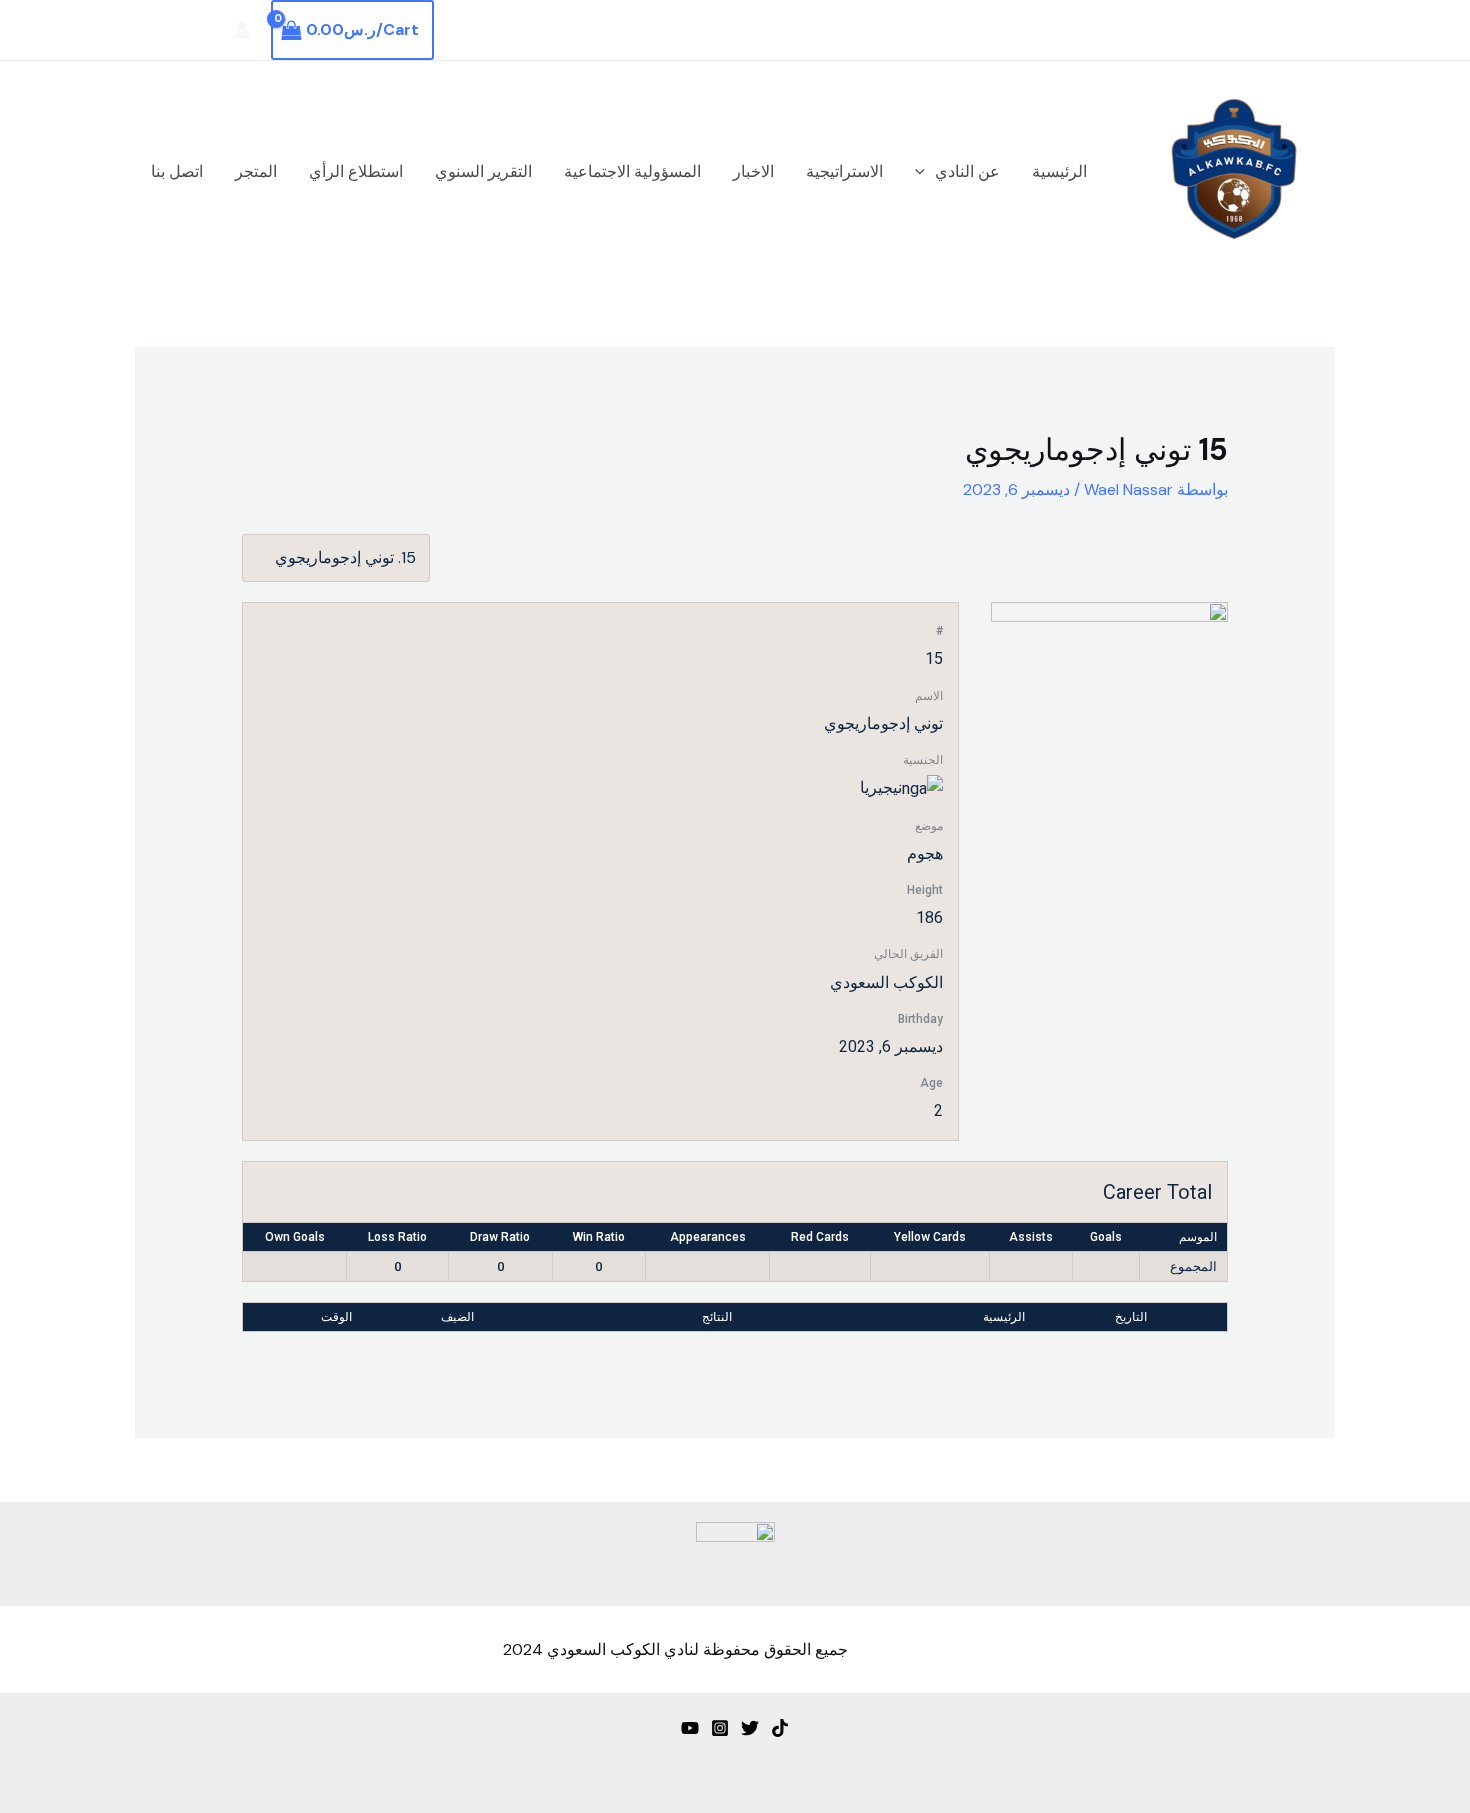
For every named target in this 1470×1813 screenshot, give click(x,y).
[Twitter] (174, 31)
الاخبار (753, 171)
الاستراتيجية (844, 171)
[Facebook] (204, 31)
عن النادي (967, 171)
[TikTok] (780, 1728)
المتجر (256, 171)
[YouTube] (690, 1728)
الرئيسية (1059, 171)
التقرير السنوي (483, 171)
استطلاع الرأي (356, 171)
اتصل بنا (177, 171)
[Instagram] (144, 31)
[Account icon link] (242, 30)
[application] (925, 172)
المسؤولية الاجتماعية (632, 171)
